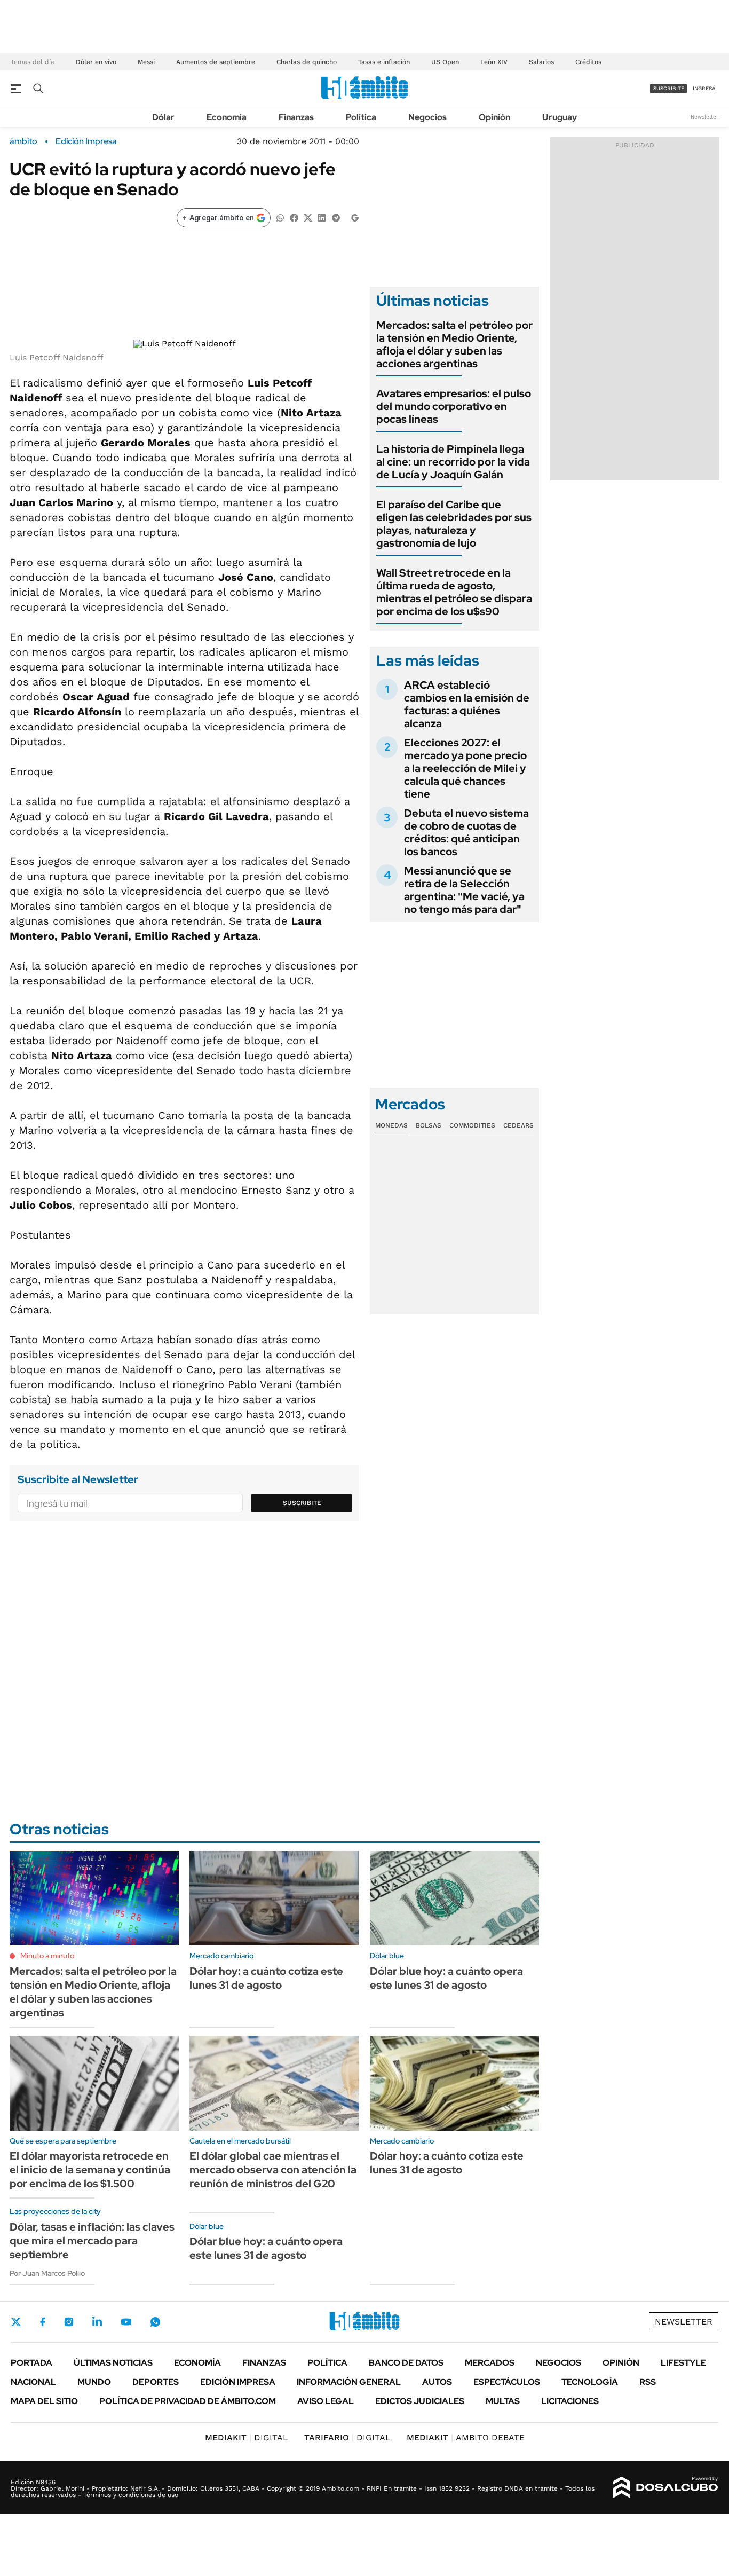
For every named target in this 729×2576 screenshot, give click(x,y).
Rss (648, 2382)
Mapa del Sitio (44, 2401)
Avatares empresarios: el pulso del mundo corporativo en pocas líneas (454, 406)
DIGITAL (247, 2437)
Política (361, 117)
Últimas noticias (113, 2363)
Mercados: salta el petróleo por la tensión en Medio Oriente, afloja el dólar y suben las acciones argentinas (454, 344)
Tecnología (590, 2382)
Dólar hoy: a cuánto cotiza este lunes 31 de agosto (266, 1978)
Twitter (16, 2322)
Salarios (541, 62)
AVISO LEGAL (326, 2401)
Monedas (391, 1125)
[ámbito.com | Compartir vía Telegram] (336, 217)
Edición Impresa (238, 2382)
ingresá (704, 88)
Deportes (156, 2382)
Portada (31, 2363)
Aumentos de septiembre (216, 62)
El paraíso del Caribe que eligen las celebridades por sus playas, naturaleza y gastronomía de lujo (454, 524)
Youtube (126, 2322)
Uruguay (560, 117)
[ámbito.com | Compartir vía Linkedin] (322, 217)
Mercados (490, 2363)
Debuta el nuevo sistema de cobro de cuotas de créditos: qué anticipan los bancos (466, 832)
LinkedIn (97, 2322)
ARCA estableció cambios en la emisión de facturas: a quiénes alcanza (467, 704)
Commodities (472, 1125)
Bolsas (429, 1125)
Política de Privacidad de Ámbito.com (188, 2401)
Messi (146, 62)
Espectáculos (507, 2382)
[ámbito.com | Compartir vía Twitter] (308, 217)
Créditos (588, 62)
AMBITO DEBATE (466, 2437)
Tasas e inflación (384, 62)
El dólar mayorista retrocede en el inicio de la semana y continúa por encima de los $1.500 (90, 2170)
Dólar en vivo (96, 62)
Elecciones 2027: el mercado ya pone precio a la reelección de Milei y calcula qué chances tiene (465, 768)
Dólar (163, 117)
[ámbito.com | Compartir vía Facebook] (294, 217)
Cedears (518, 1125)
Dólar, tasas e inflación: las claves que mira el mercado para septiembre (92, 2241)
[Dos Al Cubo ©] (666, 2487)
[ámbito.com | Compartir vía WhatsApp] (280, 217)
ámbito (23, 141)
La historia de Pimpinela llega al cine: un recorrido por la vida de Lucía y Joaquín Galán (453, 462)
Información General (349, 2382)
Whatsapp (155, 2322)
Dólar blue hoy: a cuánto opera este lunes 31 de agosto (446, 1978)
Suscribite (302, 1503)
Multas (503, 2401)
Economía (227, 117)
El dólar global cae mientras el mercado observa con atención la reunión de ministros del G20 (273, 2170)
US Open (445, 62)
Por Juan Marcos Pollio (47, 2273)
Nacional (33, 2382)
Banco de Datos (406, 2363)
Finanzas (296, 117)
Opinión (494, 117)
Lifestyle (683, 2363)
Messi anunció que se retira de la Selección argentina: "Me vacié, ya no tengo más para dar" (464, 890)
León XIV (494, 62)
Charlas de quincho (307, 62)
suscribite (669, 88)
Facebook (43, 2322)
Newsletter (704, 117)
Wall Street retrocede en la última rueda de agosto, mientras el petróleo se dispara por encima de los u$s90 (454, 592)
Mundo (94, 2382)
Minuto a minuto (47, 1956)
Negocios (427, 117)
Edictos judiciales (420, 2401)
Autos (437, 2382)
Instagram (69, 2322)
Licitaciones (570, 2401)
